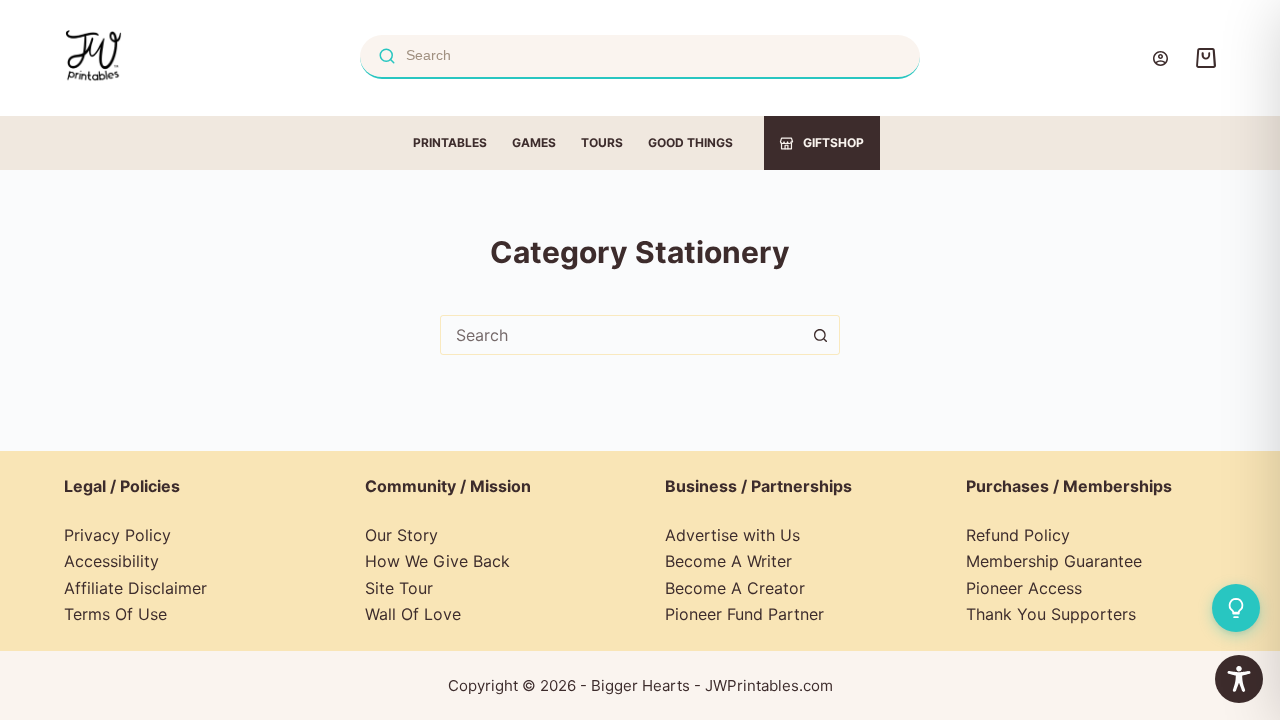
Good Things (690, 142)
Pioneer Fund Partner (744, 614)
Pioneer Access (1024, 588)
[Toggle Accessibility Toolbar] (1239, 679)
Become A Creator (735, 588)
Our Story (401, 535)
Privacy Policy (117, 535)
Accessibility (111, 561)
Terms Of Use (115, 614)
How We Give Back (437, 561)
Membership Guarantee (1054, 561)
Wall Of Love (413, 614)
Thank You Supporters (1051, 614)
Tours (602, 142)
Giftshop (833, 142)
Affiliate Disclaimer (135, 588)
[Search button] (820, 335)
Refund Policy (1018, 535)
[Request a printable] (1236, 608)
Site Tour (399, 588)
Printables (450, 142)
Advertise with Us (732, 535)
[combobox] (621, 335)
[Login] (1160, 58)
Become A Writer (728, 561)
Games (534, 142)
